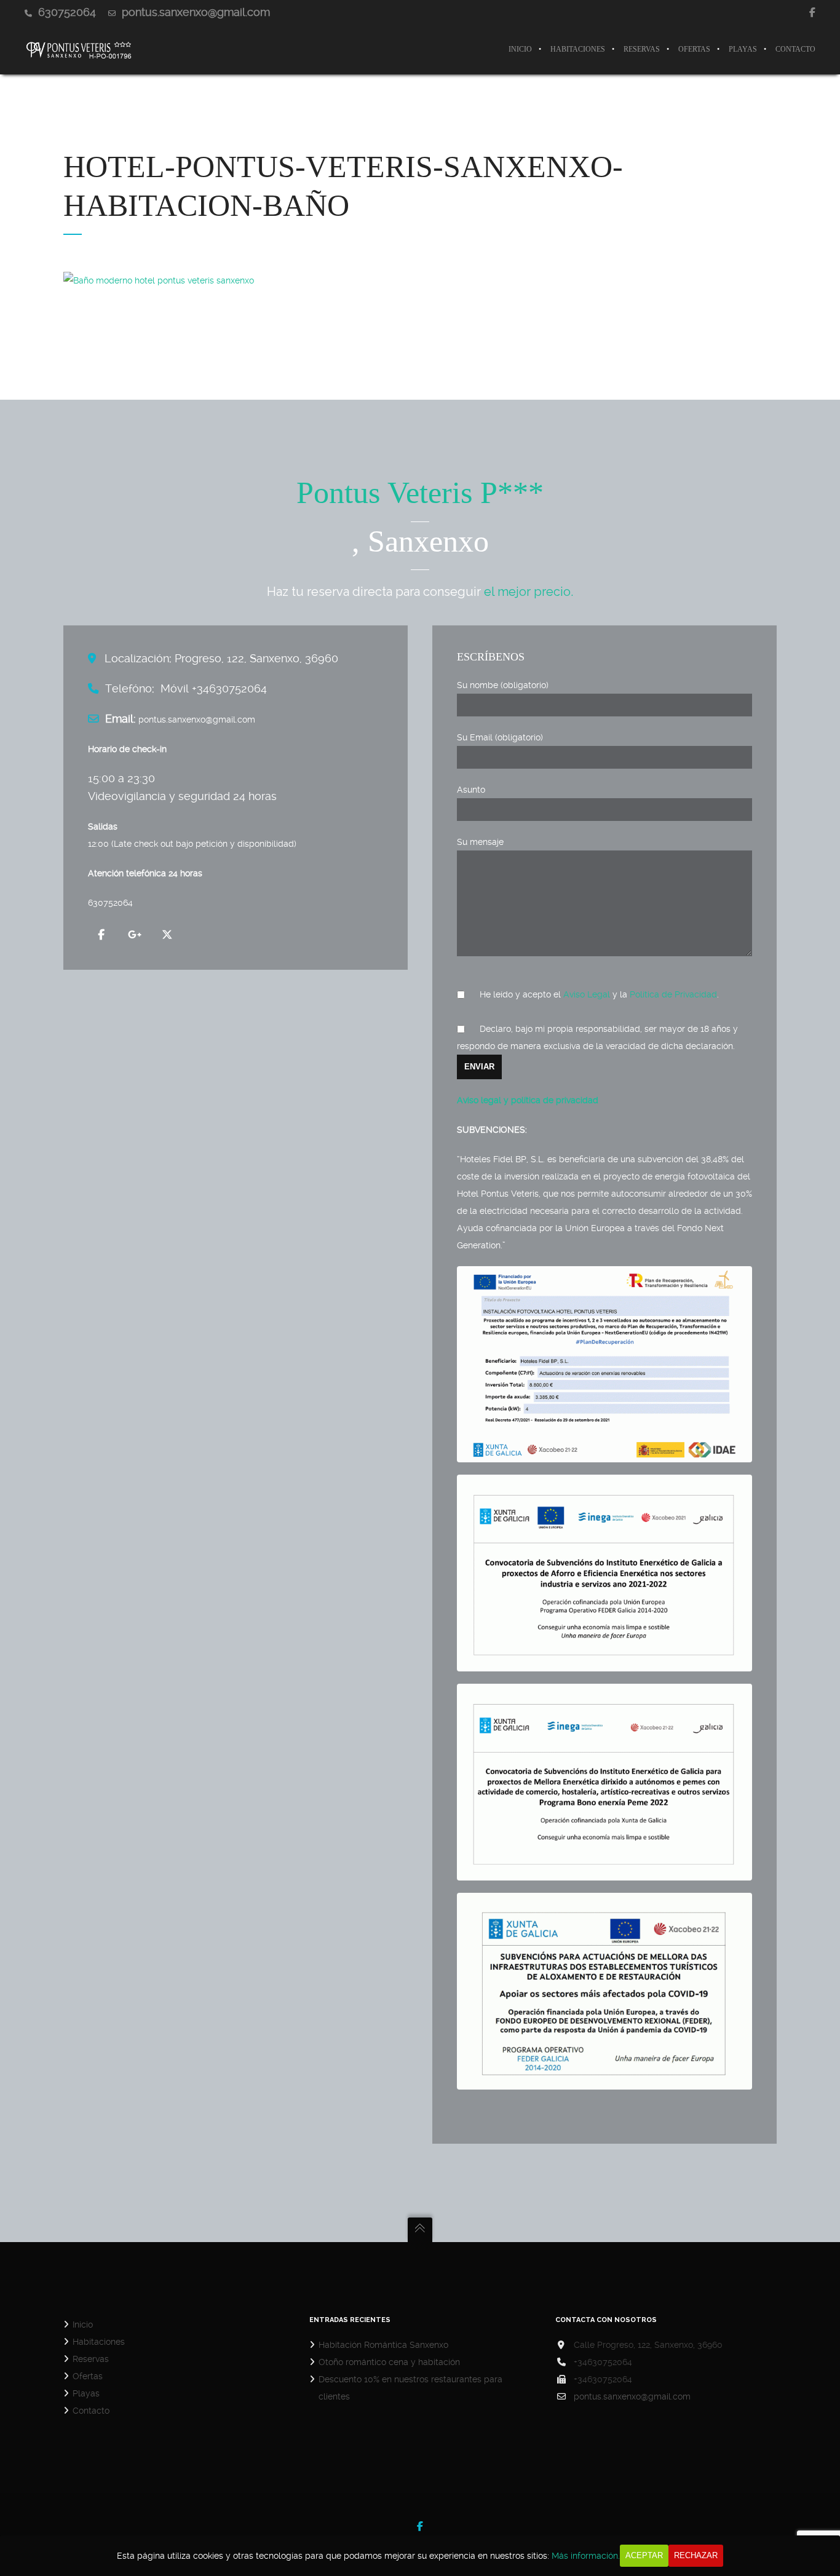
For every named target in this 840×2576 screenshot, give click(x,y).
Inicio (83, 2324)
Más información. (586, 2556)
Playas (86, 2393)
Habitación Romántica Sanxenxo (383, 2345)
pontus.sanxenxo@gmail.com (632, 2396)
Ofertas (88, 2376)
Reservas (91, 2359)
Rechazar (696, 2555)
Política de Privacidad (673, 994)
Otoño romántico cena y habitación (389, 2362)
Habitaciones (99, 2342)
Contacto (91, 2411)
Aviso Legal (587, 994)
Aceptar (644, 2555)
